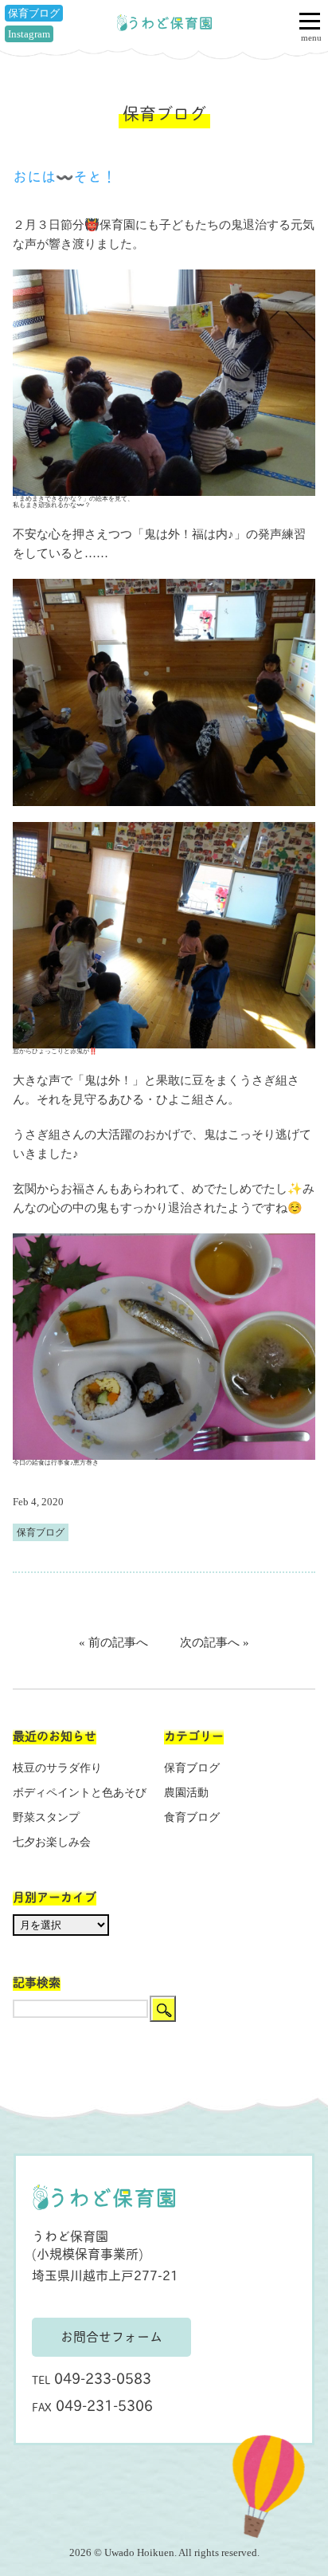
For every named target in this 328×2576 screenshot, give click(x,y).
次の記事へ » (215, 1642)
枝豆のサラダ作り (57, 1768)
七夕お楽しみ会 (52, 1842)
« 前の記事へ (113, 1642)
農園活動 (186, 1793)
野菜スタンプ (46, 1817)
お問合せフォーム (111, 2336)
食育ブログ (192, 1817)
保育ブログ (34, 13)
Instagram (29, 34)
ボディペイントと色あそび (80, 1793)
